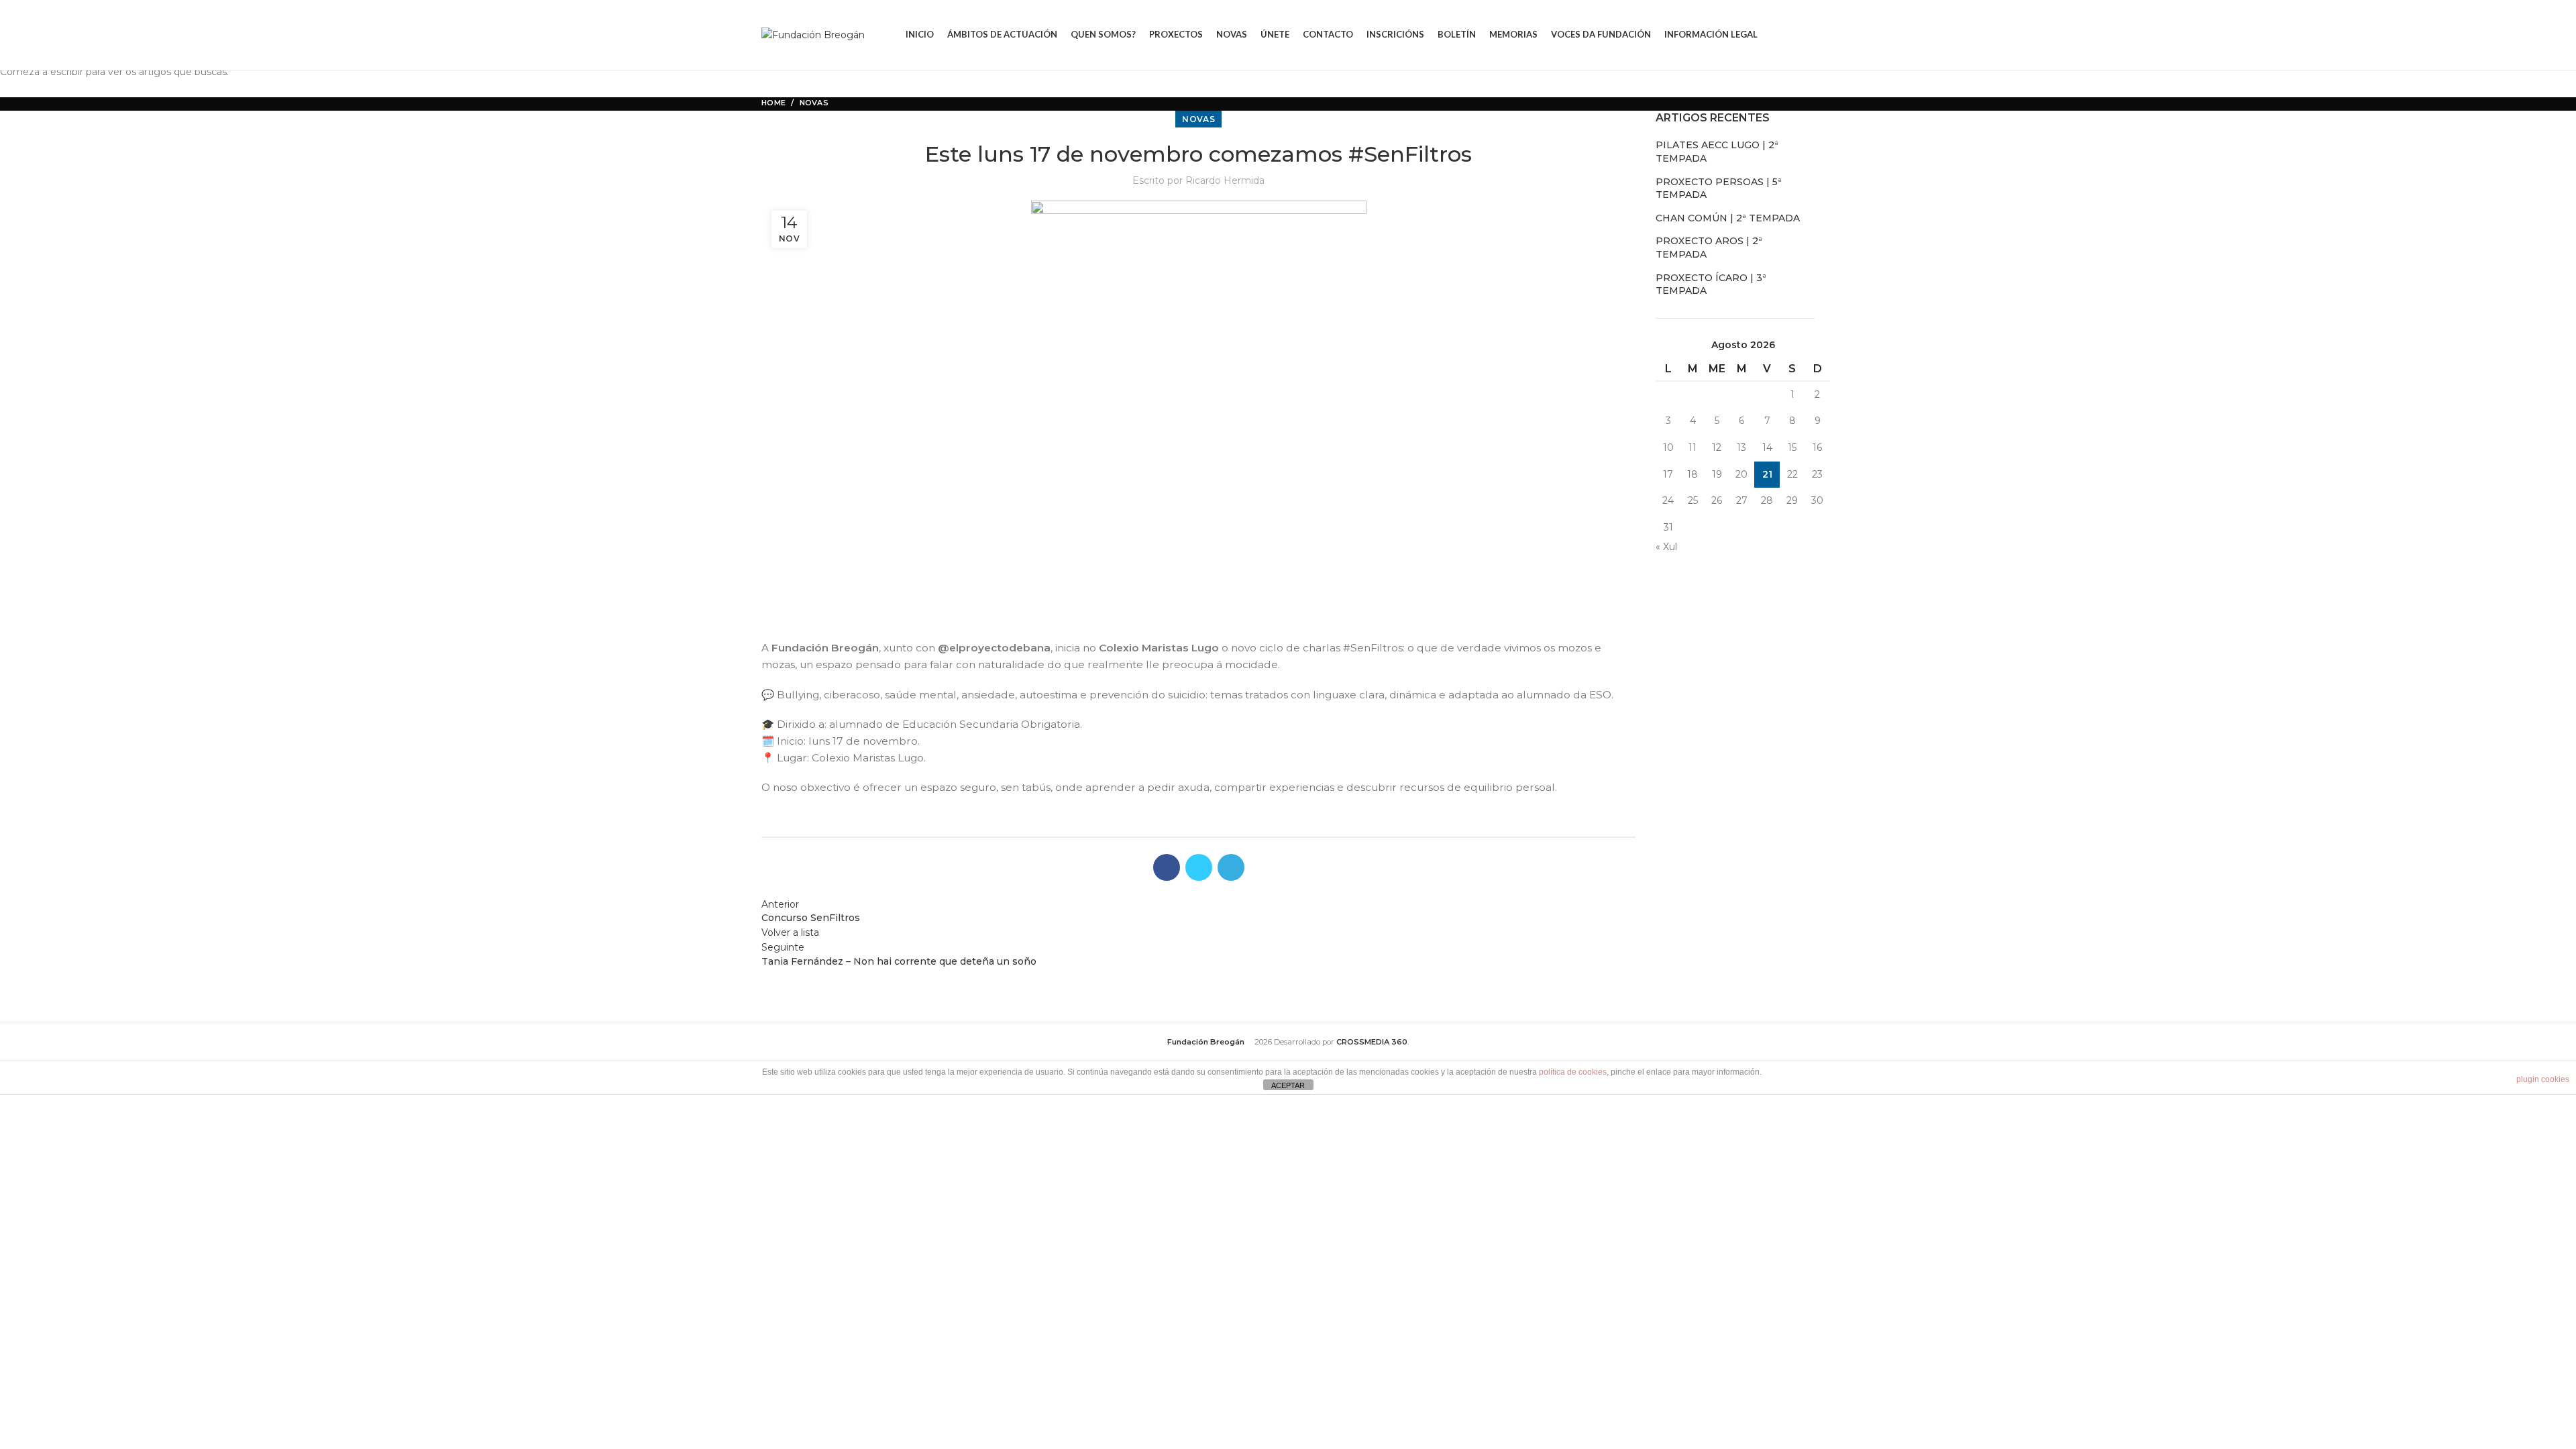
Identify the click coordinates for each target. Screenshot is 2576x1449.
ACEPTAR (1288, 1085)
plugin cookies (2543, 1079)
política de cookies (1573, 1072)
